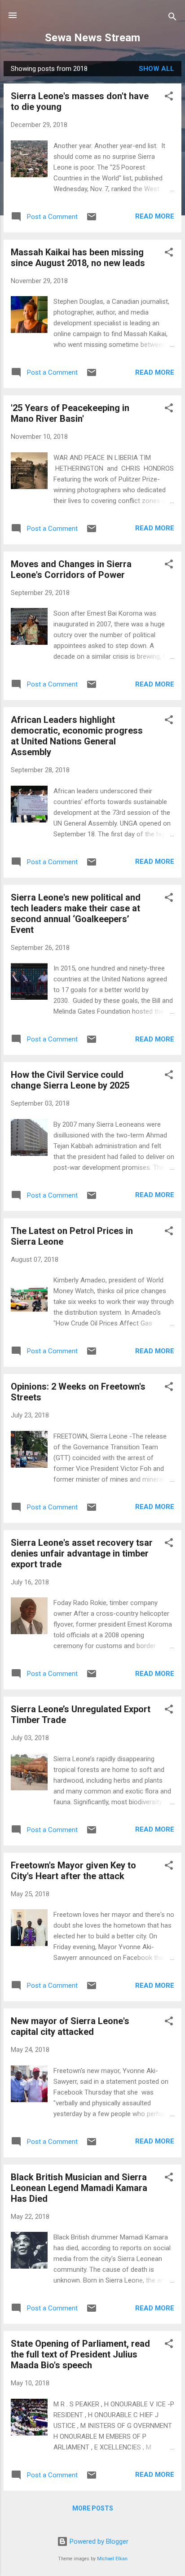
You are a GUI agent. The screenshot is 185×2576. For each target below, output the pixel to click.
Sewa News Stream (92, 38)
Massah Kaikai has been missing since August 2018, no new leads (78, 258)
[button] (169, 98)
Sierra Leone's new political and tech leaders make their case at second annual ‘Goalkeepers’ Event (76, 914)
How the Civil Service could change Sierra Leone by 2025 (70, 1080)
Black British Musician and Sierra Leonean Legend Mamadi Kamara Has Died (79, 2188)
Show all (156, 69)
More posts (93, 2508)
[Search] (172, 18)
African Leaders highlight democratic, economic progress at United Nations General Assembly (77, 736)
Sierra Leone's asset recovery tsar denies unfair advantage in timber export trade (82, 1553)
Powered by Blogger (98, 2541)
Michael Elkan (112, 2559)
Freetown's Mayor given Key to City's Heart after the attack (73, 1871)
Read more (155, 216)
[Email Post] (92, 220)
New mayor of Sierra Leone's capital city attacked (70, 2026)
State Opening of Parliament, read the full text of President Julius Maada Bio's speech (80, 2354)
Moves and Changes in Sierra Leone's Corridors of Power (71, 569)
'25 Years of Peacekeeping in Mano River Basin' (70, 413)
